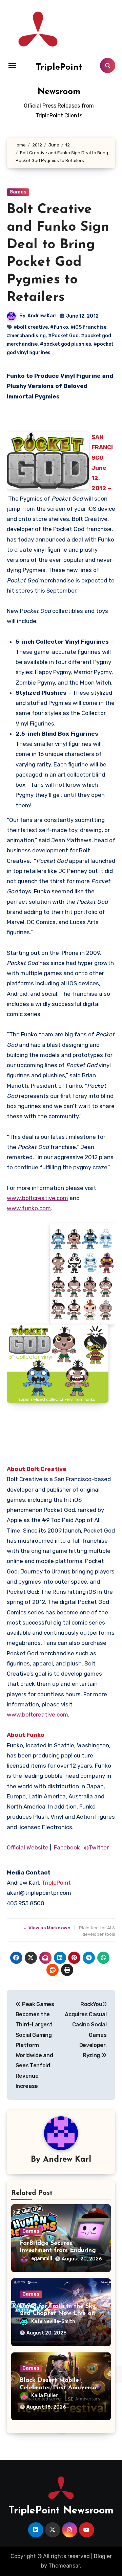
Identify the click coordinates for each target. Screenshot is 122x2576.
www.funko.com (29, 1208)
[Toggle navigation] (12, 66)
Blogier (103, 2556)
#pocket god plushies (66, 344)
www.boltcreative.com (37, 1198)
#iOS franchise (88, 327)
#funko (59, 327)
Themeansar (64, 2566)
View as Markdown (48, 1928)
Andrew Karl (42, 316)
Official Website (28, 1847)
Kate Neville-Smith (53, 2321)
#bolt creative (31, 327)
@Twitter (96, 1847)
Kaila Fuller (45, 2396)
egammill (42, 2259)
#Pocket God (63, 336)
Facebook (67, 1847)
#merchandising (26, 336)
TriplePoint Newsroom (61, 2511)
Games (18, 192)
